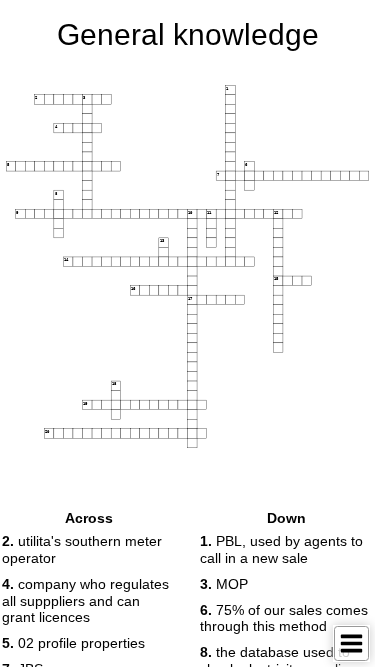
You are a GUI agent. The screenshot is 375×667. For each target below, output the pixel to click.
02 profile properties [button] (73, 643)
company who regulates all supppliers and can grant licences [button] (85, 601)
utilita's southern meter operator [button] (82, 549)
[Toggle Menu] (351, 643)
